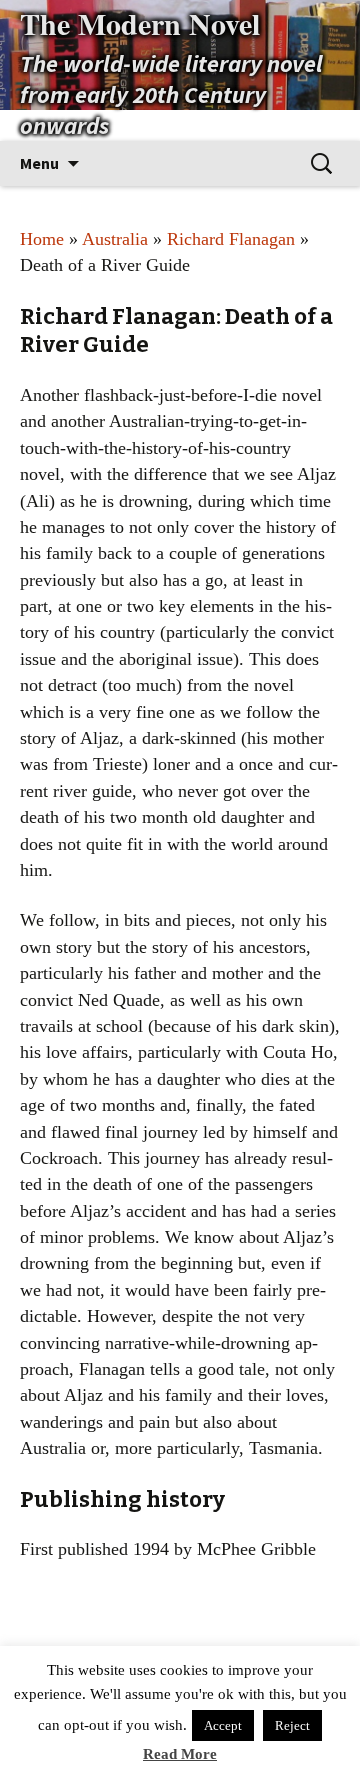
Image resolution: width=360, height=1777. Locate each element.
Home (42, 239)
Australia (115, 239)
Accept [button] (223, 1725)
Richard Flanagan (231, 239)
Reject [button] (292, 1725)
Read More (180, 1754)
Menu (39, 163)
